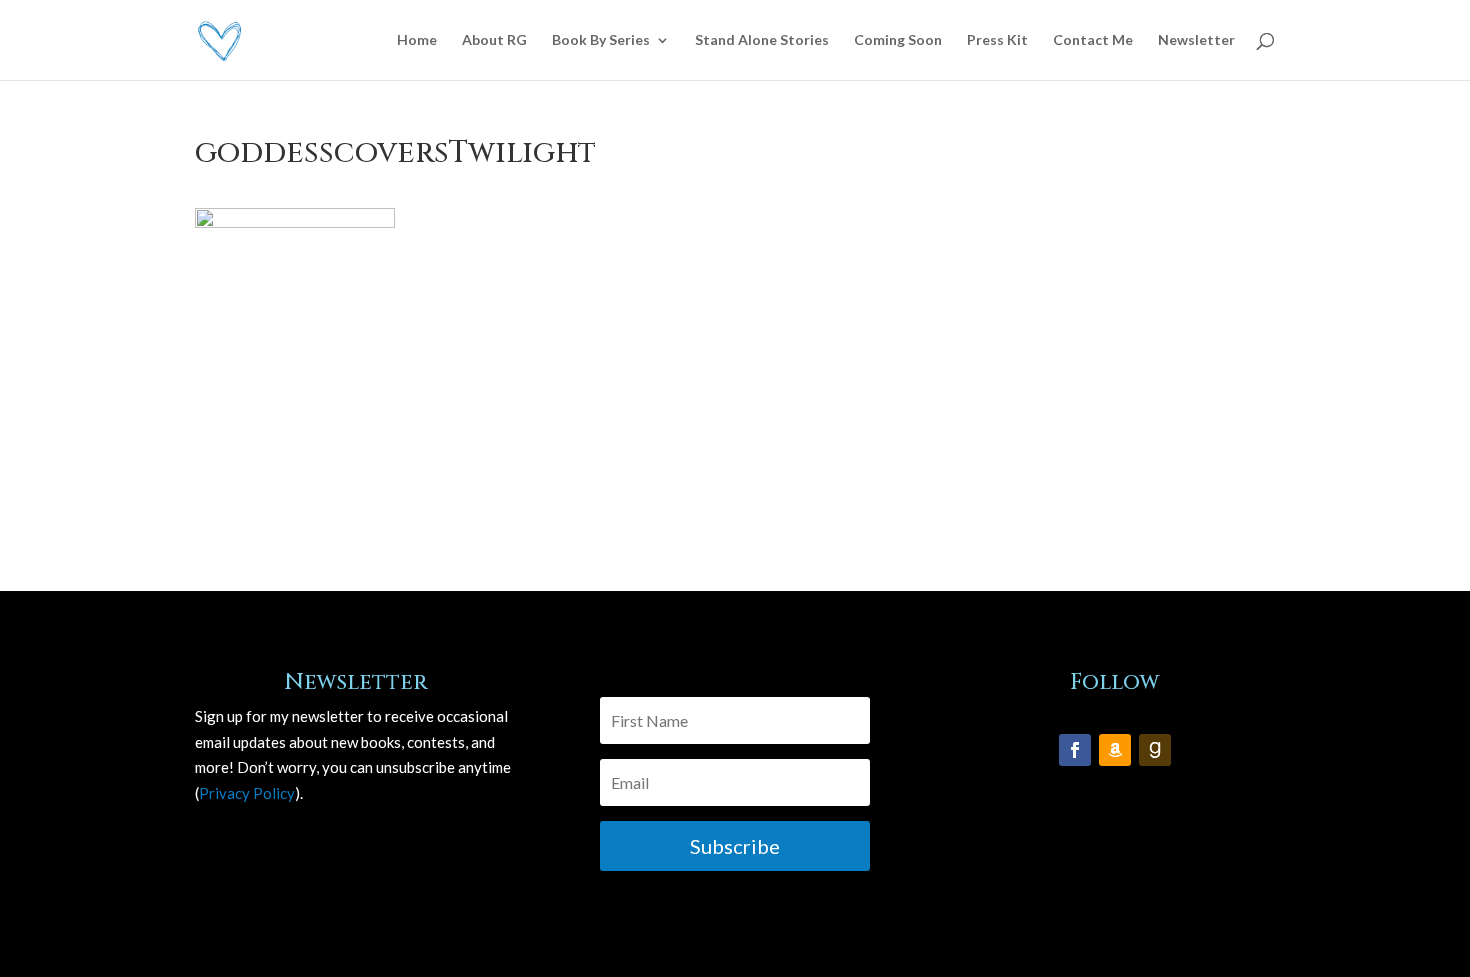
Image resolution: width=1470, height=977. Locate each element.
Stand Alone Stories (762, 40)
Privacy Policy (247, 793)
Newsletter (1196, 40)
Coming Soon (898, 40)
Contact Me (1093, 40)
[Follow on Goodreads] (1155, 750)
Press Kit (997, 40)
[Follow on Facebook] (1075, 750)
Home (417, 40)
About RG (494, 40)
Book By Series (601, 40)
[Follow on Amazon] (1115, 750)
